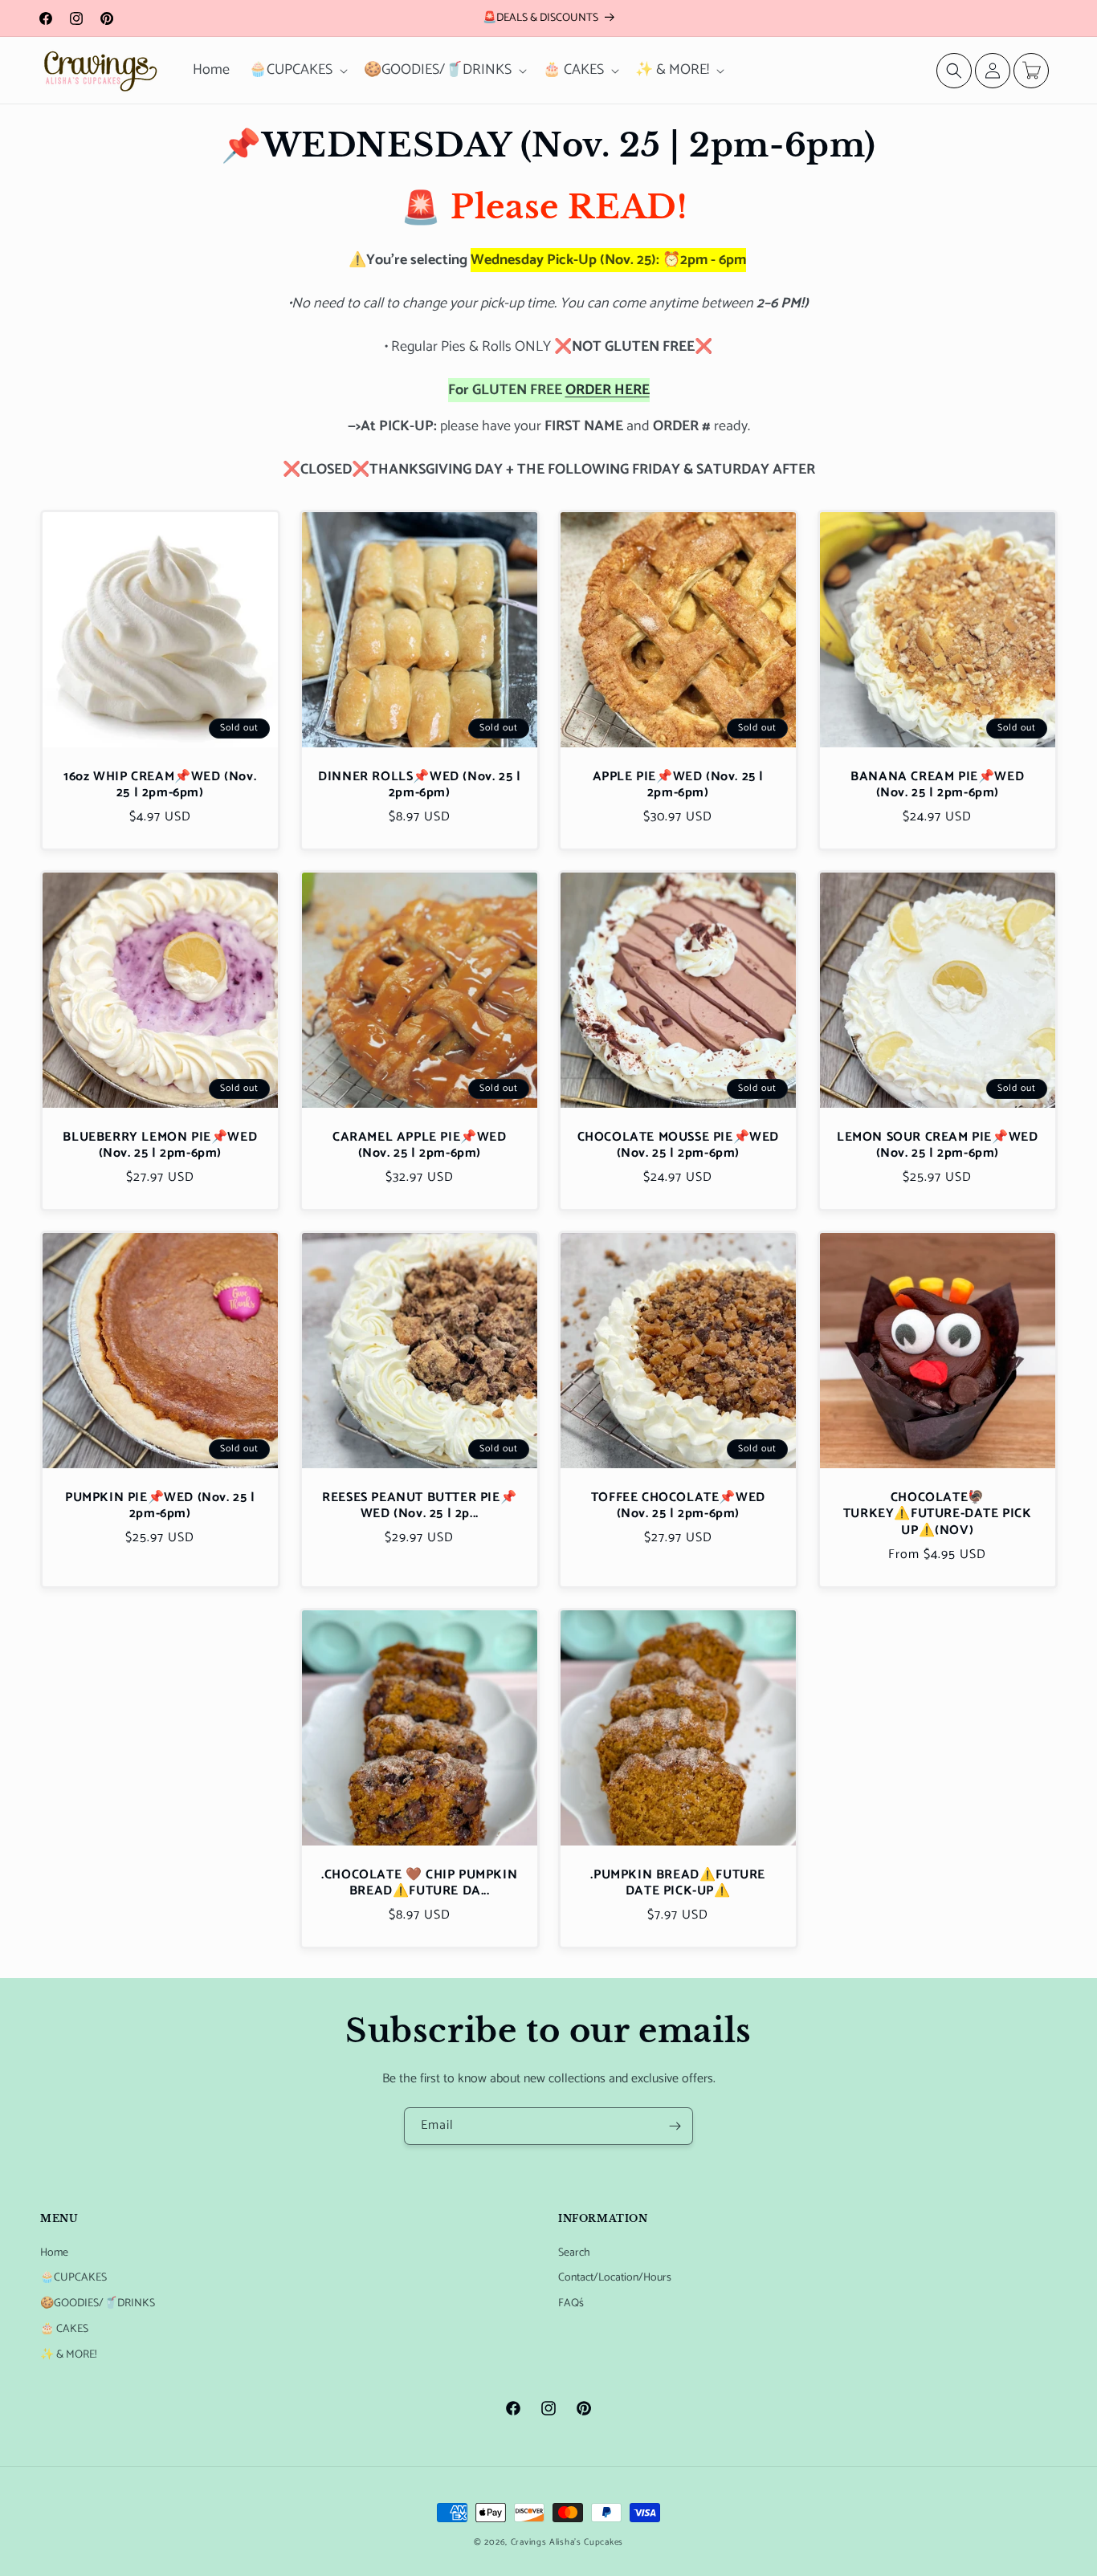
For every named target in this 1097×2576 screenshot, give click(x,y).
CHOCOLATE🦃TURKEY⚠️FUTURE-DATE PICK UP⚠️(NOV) (937, 1515)
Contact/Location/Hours (615, 2278)
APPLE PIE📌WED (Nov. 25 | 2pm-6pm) (678, 785)
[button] (297, 70)
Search (574, 2253)
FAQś (571, 2303)
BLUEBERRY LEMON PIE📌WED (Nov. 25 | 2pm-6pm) (160, 1146)
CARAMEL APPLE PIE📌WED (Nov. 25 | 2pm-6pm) (419, 1146)
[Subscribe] (675, 2126)
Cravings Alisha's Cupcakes (567, 2542)
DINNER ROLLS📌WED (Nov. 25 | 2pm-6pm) (419, 785)
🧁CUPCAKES (73, 2278)
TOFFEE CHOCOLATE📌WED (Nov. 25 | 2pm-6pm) (678, 1507)
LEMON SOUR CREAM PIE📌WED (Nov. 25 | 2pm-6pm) (937, 1146)
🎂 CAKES (64, 2329)
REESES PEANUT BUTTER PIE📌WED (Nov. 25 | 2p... (419, 1507)
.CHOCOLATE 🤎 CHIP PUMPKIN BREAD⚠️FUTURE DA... (419, 1884)
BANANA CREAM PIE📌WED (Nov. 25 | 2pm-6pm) (937, 785)
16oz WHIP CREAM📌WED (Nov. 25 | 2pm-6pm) (160, 785)
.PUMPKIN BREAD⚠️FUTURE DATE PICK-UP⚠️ (678, 1884)
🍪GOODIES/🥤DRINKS (98, 2303)
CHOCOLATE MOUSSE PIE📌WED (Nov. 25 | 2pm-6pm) (678, 1146)
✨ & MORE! (68, 2355)
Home (54, 2253)
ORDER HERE (608, 390)
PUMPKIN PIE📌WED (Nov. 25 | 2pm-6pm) (160, 1507)
